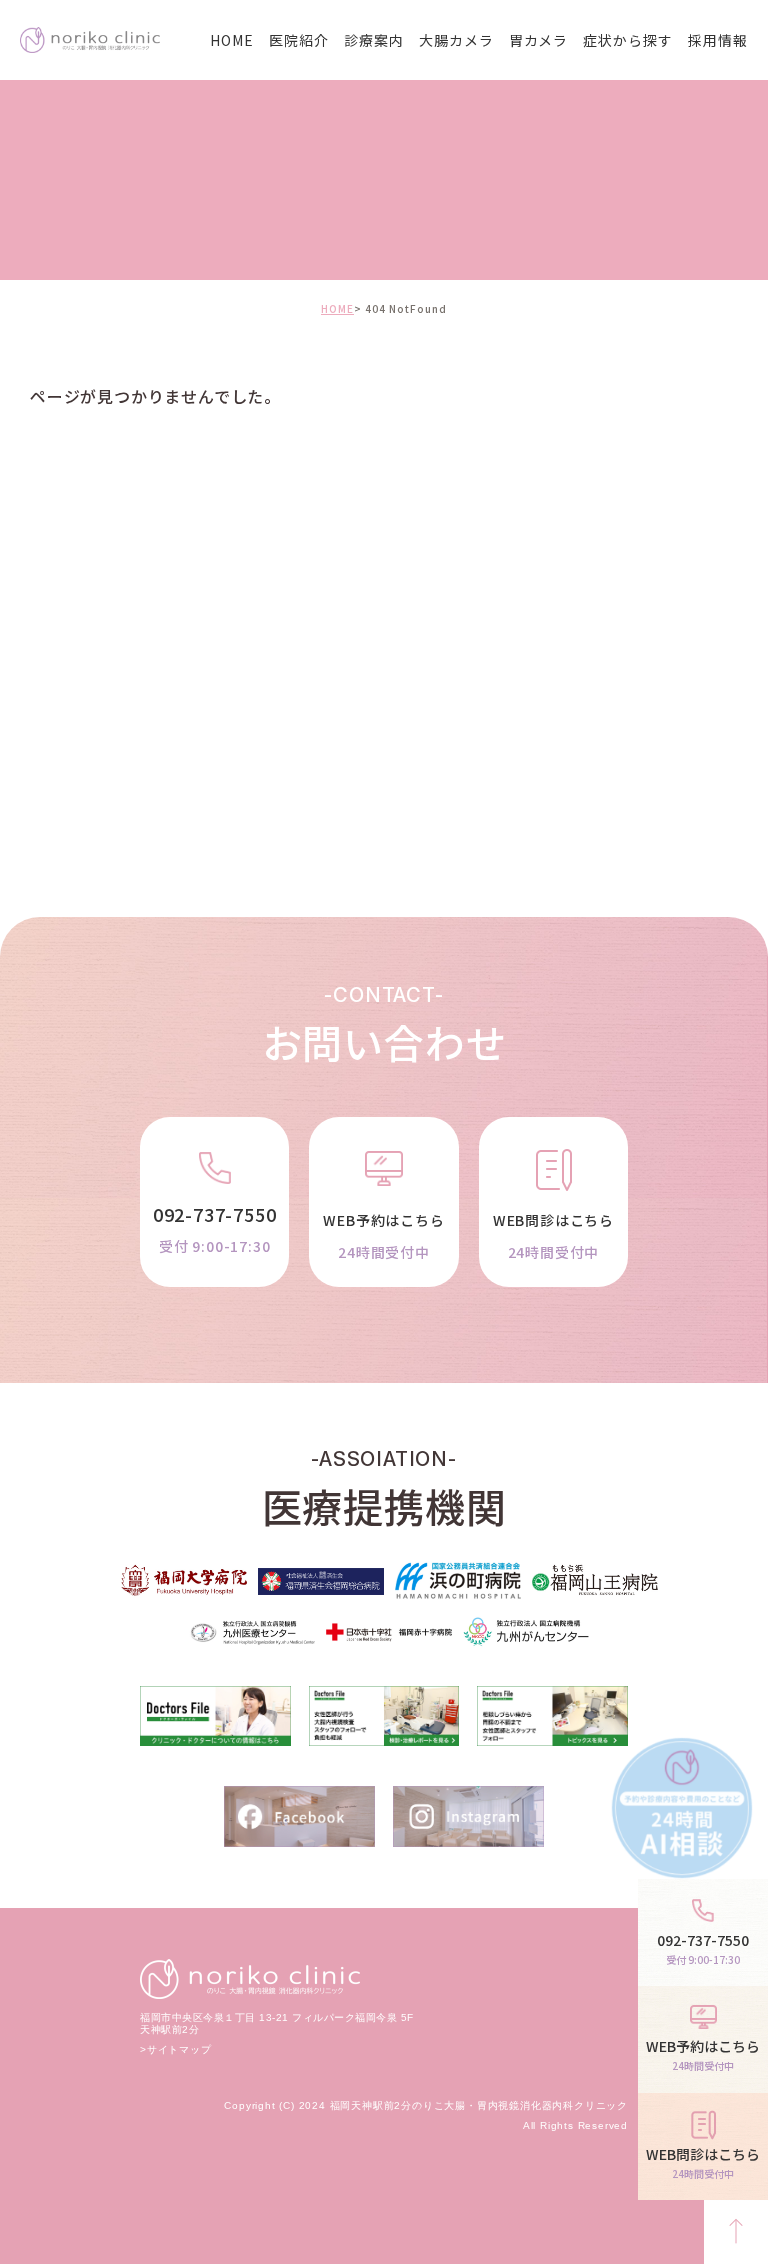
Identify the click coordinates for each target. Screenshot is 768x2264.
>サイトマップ (176, 2049)
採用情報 (718, 40)
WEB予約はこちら (383, 1236)
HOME (232, 40)
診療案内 (374, 40)
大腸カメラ (456, 40)
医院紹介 (299, 40)
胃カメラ (539, 40)
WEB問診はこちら (553, 1236)
